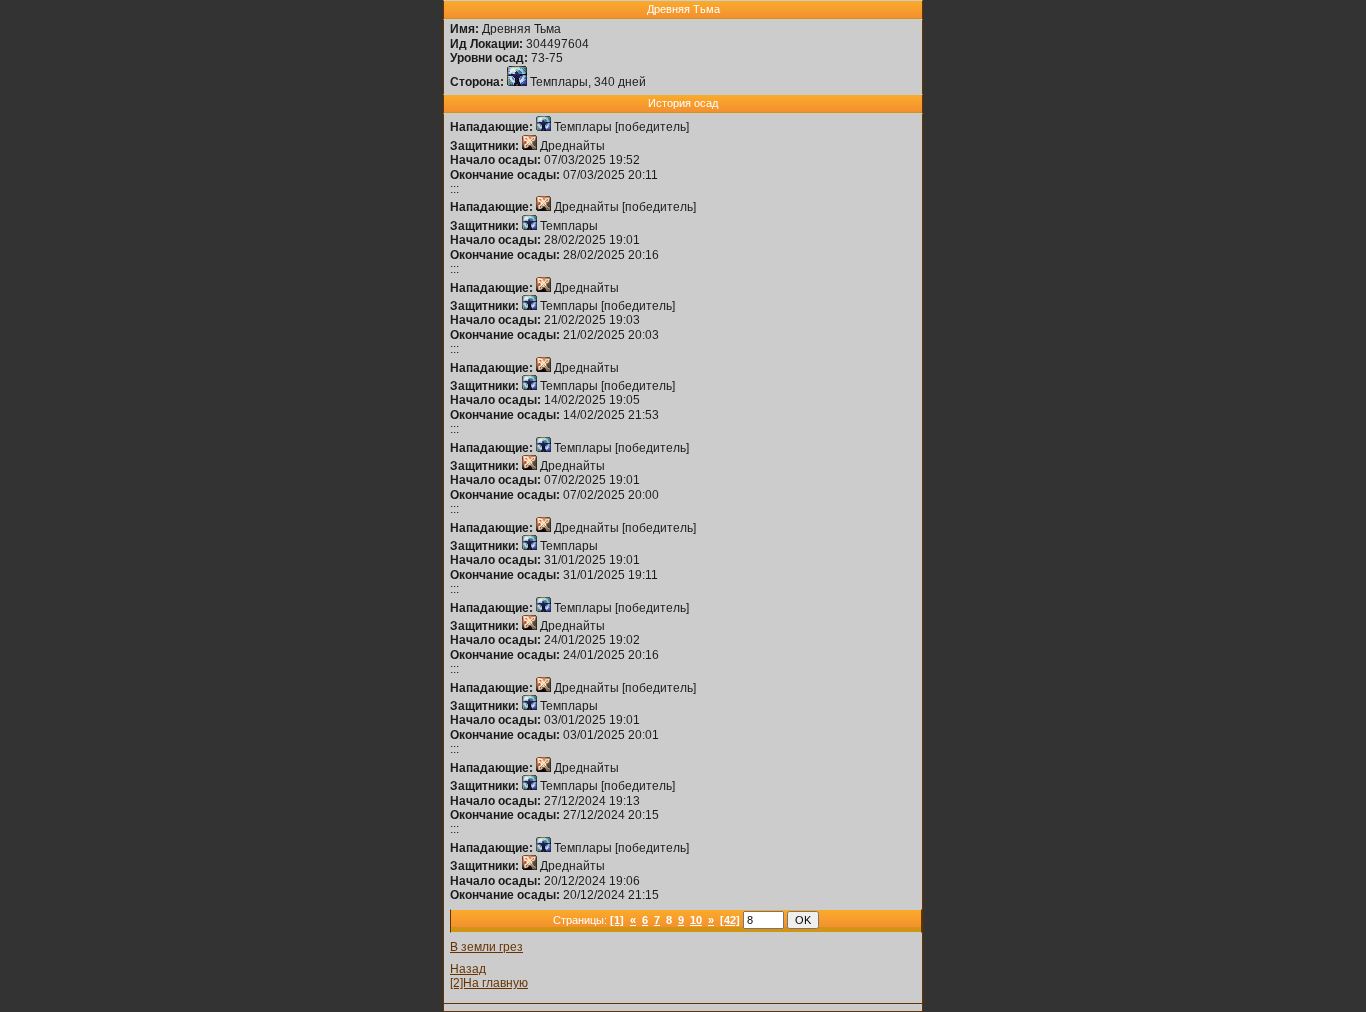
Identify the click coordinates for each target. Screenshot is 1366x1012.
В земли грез (486, 947)
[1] (617, 920)
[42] (730, 920)
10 (696, 920)
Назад (468, 969)
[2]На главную (489, 983)
